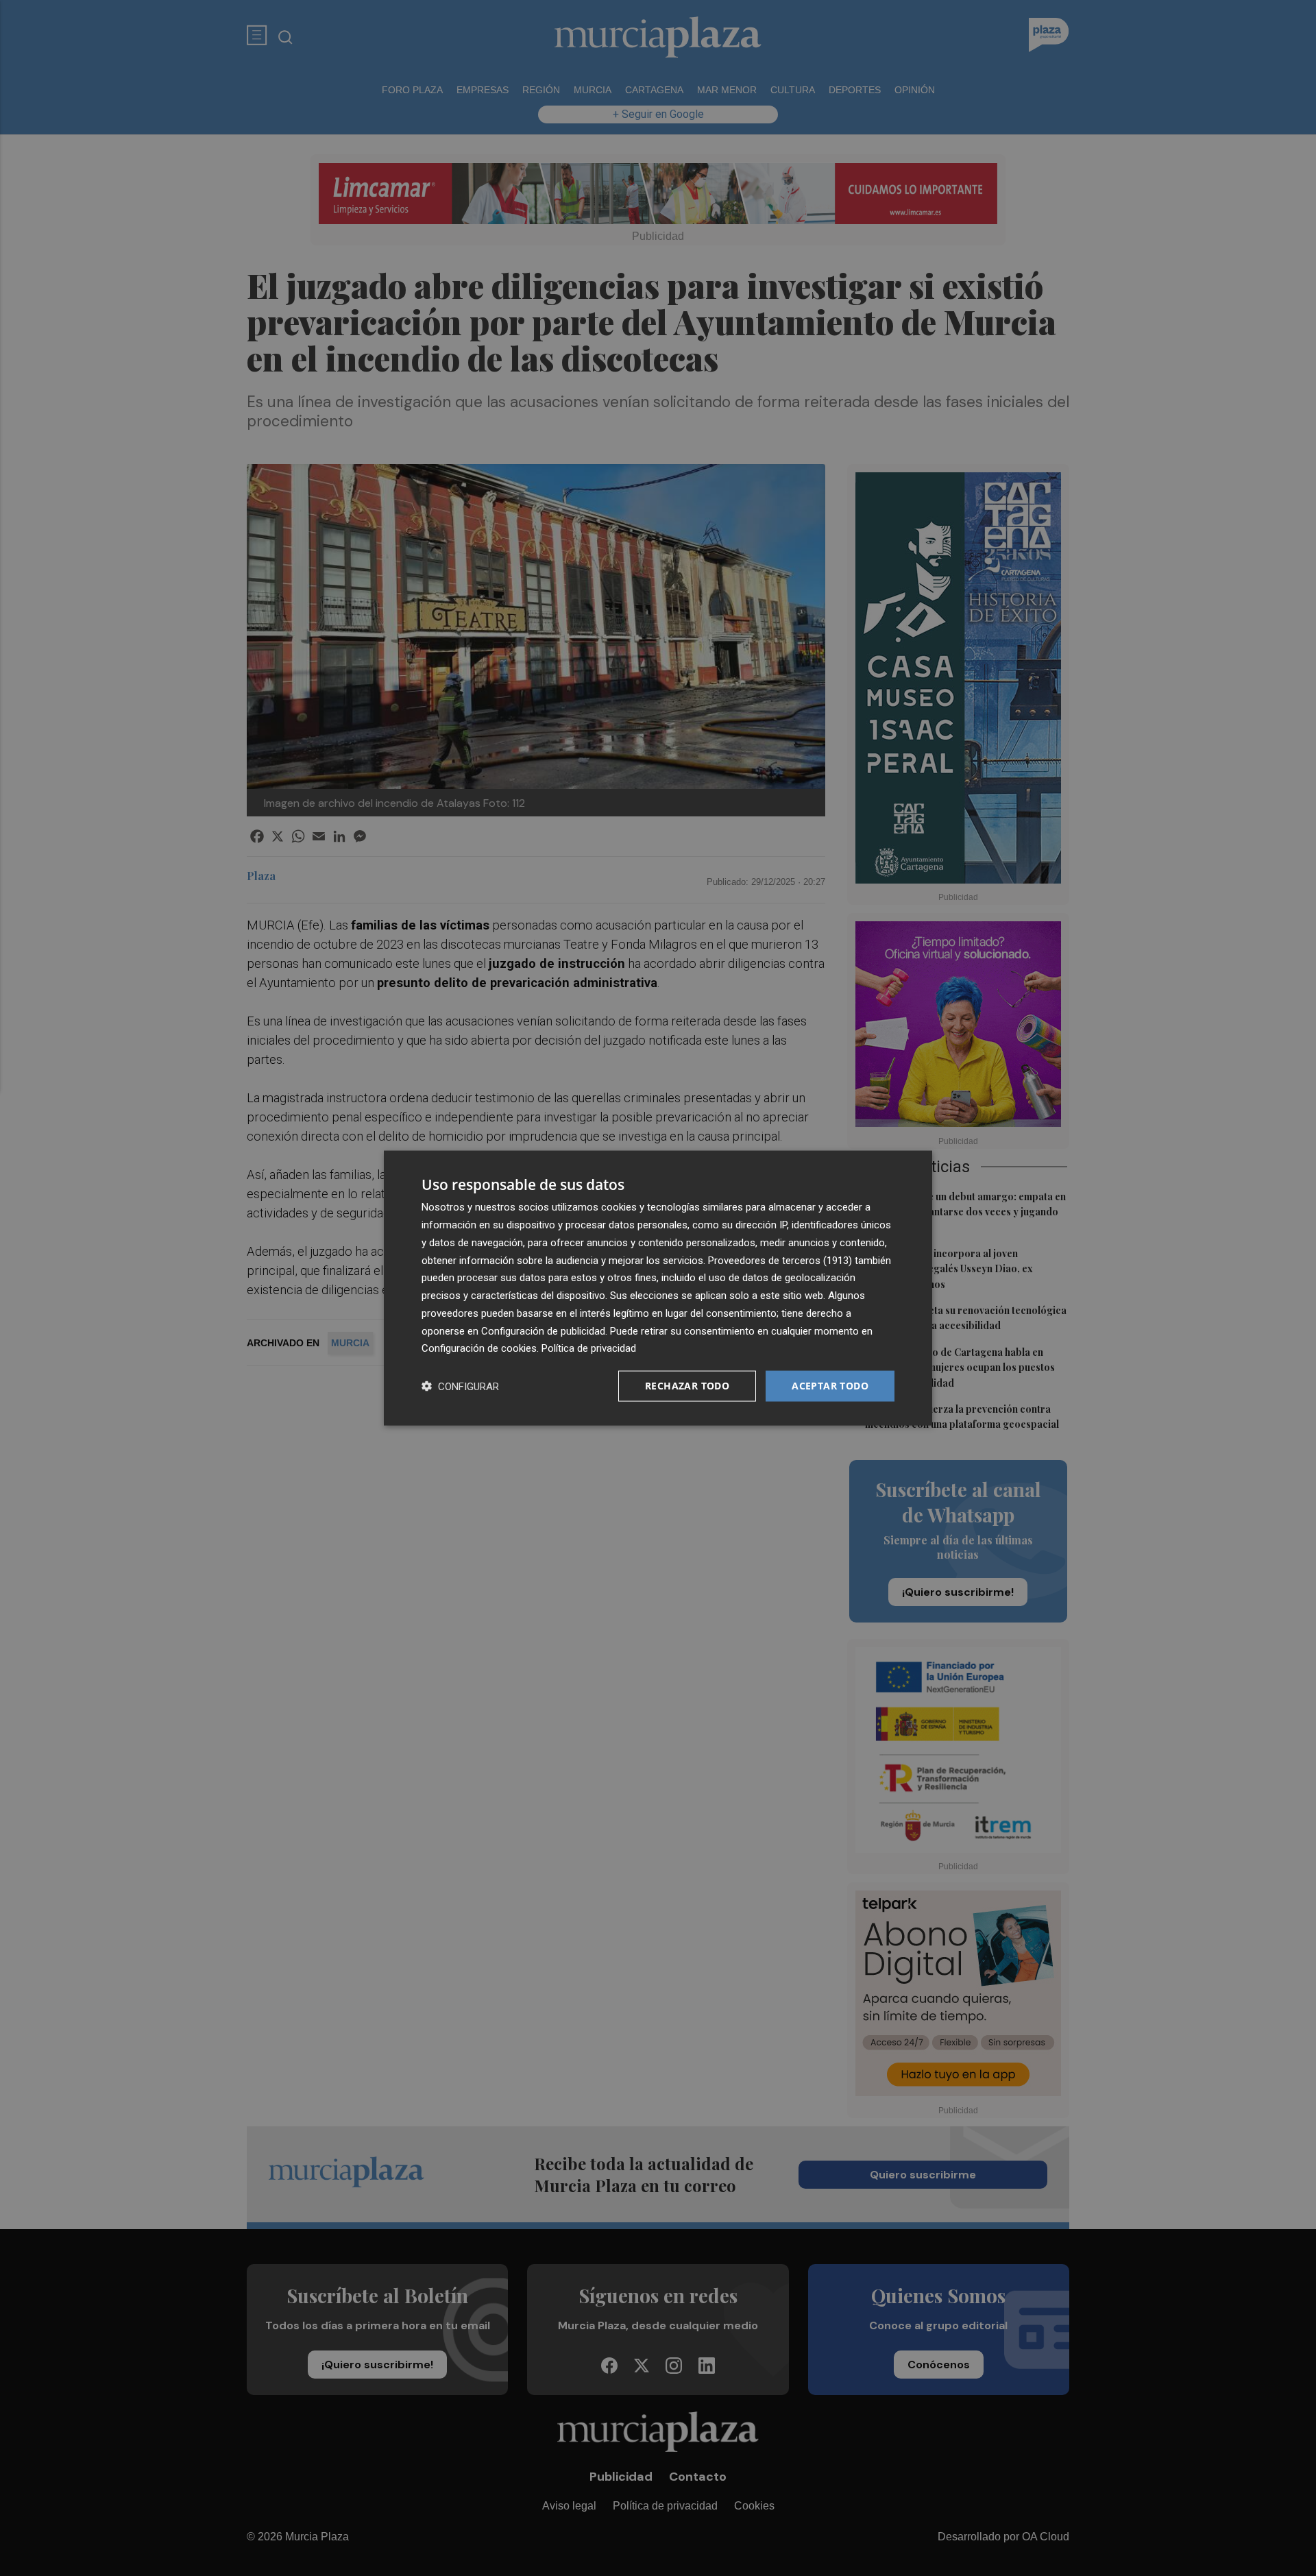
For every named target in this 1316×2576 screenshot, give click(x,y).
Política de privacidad (589, 1348)
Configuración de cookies (479, 1348)
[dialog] (658, 1288)
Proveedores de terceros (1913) (780, 1260)
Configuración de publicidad (543, 1330)
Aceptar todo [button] (830, 1386)
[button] (460, 1386)
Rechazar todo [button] (687, 1386)
